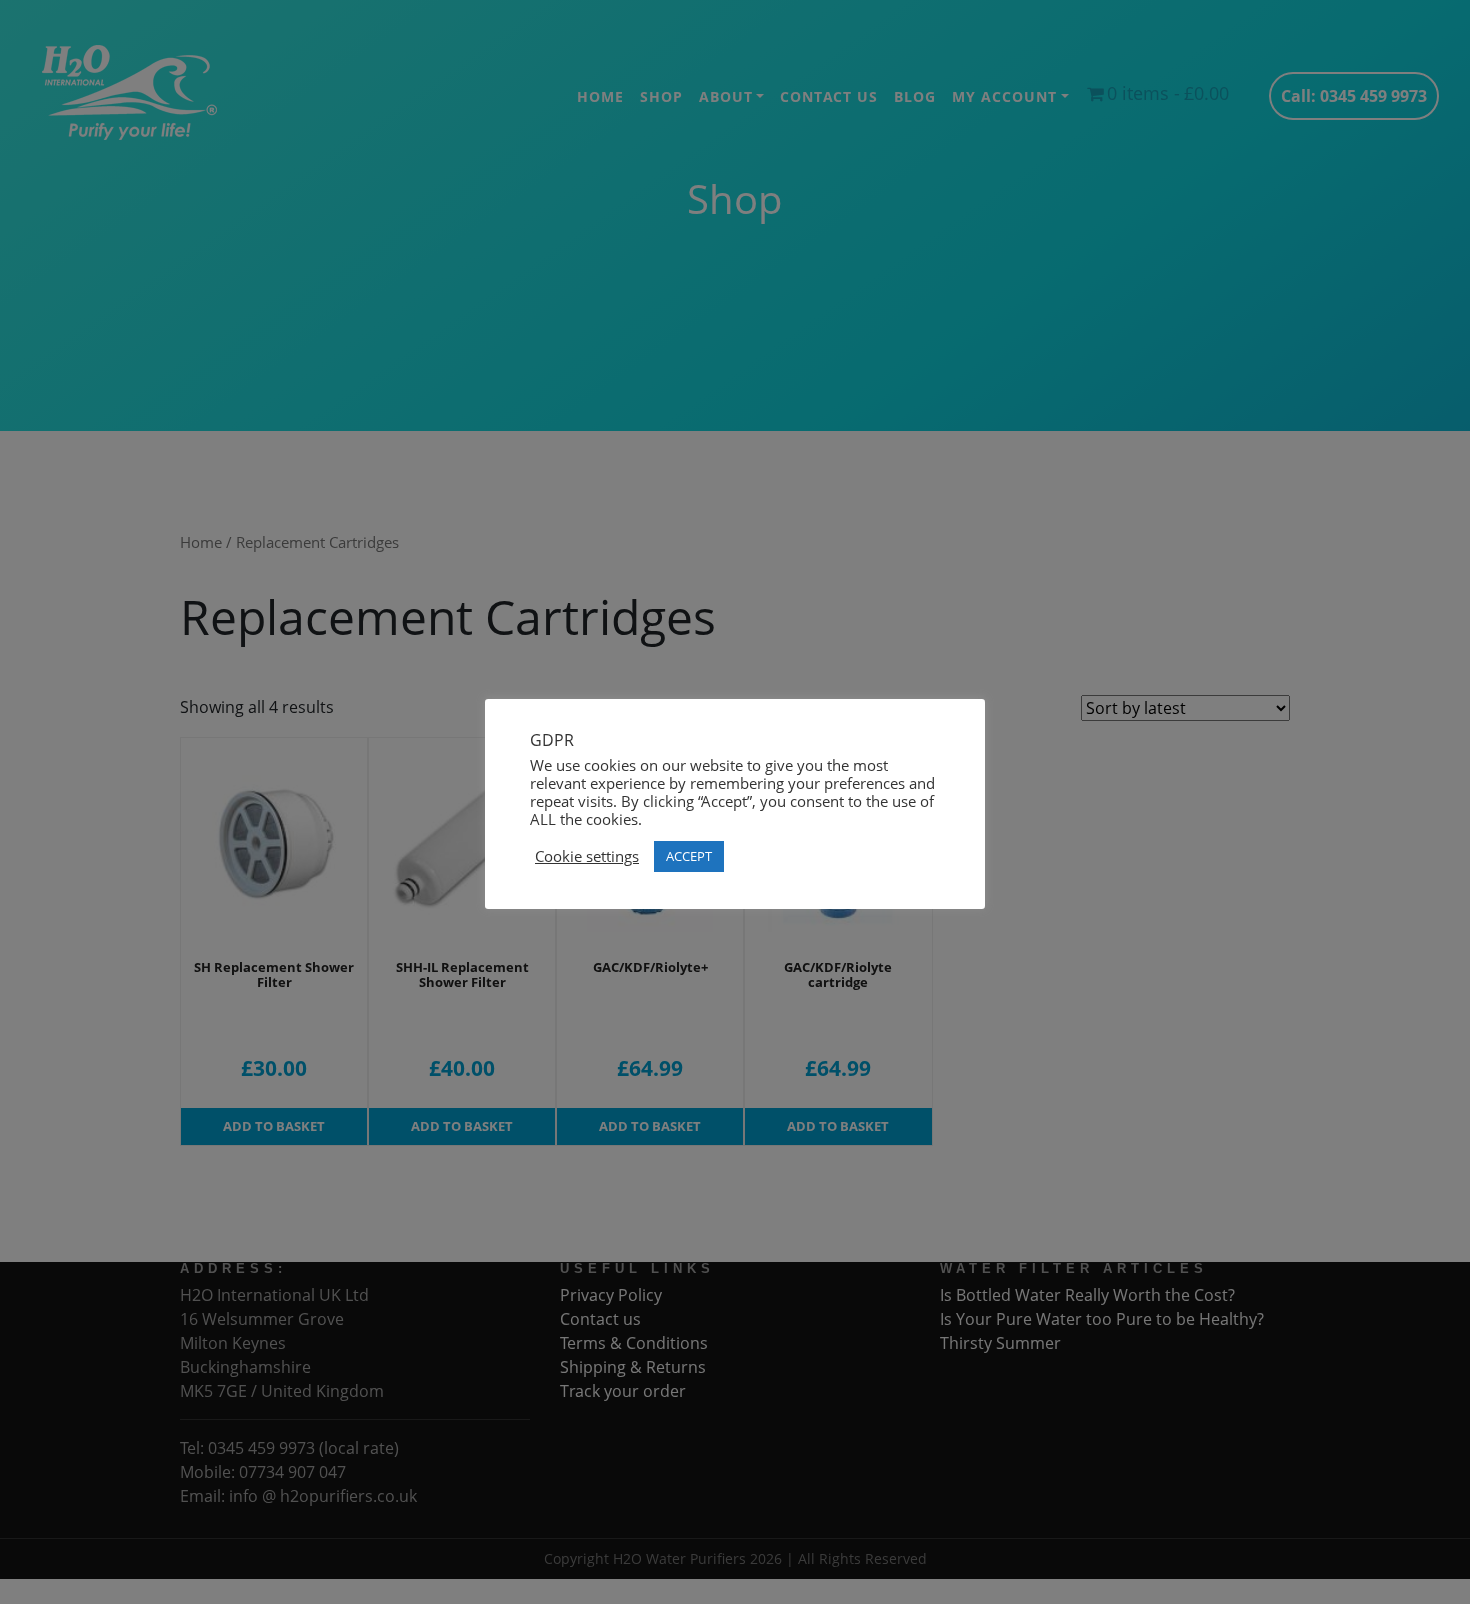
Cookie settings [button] (587, 856)
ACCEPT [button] (689, 856)
